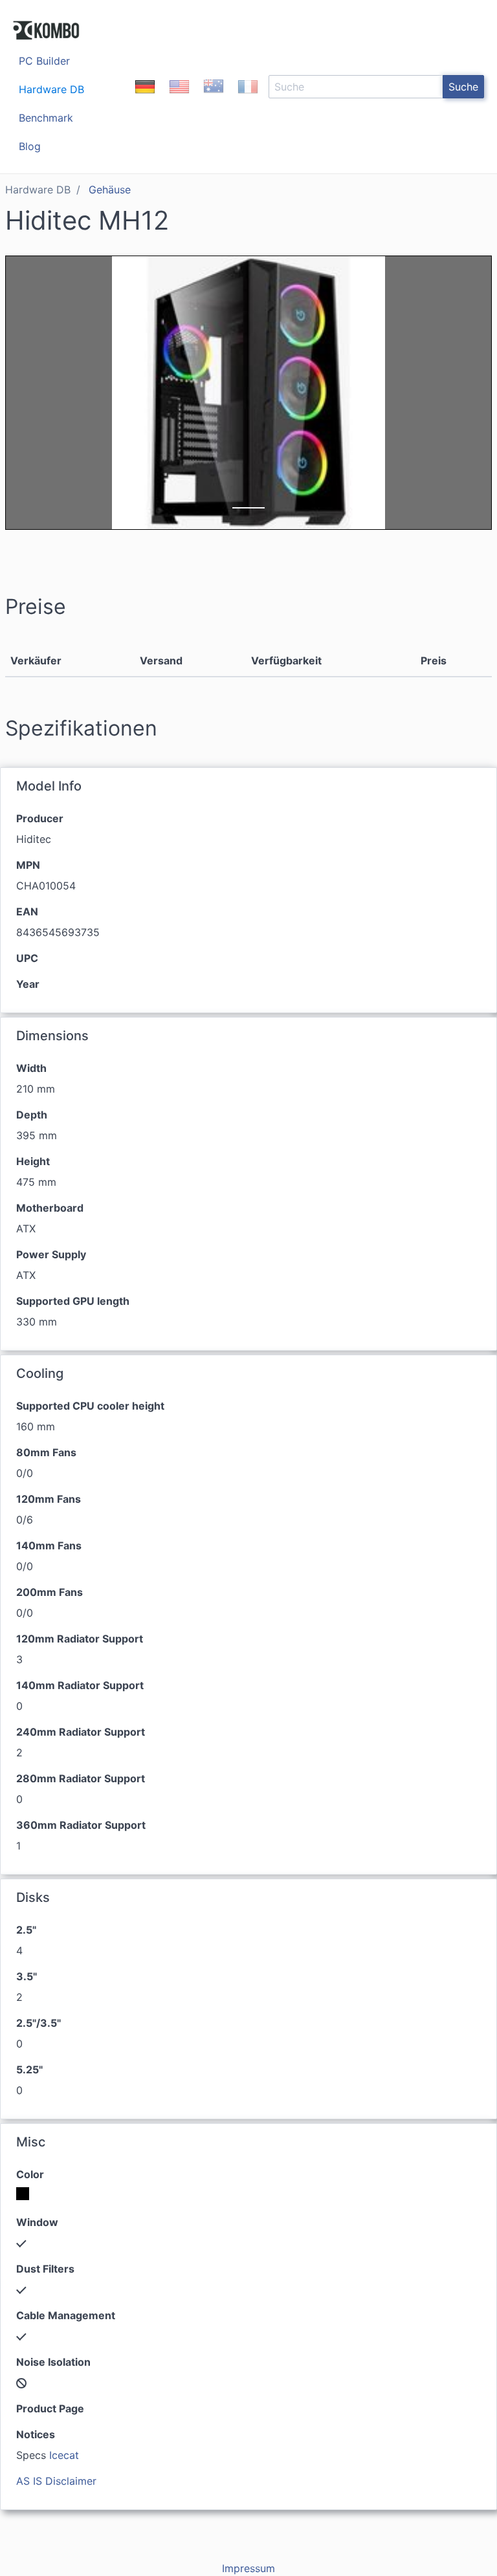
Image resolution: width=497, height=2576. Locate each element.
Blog (30, 146)
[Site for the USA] (179, 98)
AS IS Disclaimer (56, 2481)
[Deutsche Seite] (145, 98)
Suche (463, 87)
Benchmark (46, 118)
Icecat (64, 2455)
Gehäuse (110, 190)
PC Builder (44, 61)
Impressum (248, 2568)
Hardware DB (51, 89)
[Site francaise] (248, 98)
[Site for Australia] (214, 98)
